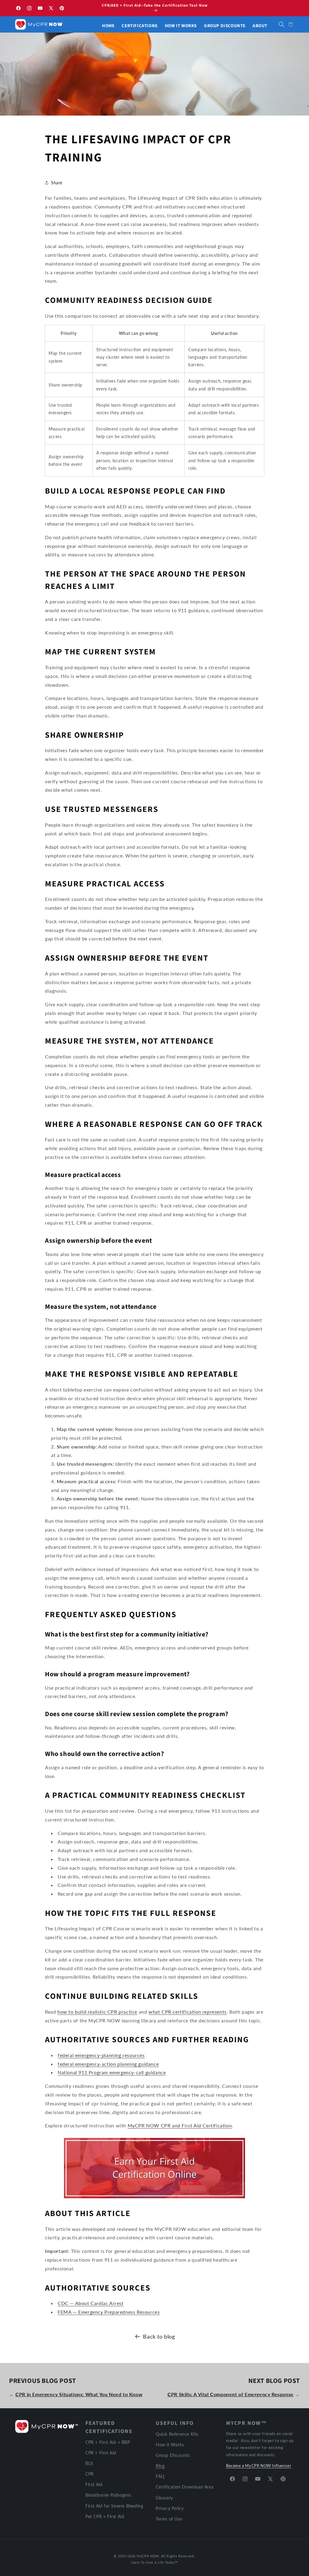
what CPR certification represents (188, 2012)
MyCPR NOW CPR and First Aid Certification (180, 2125)
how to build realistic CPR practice (97, 2012)
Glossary (164, 2498)
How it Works (170, 2445)
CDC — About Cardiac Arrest (91, 2303)
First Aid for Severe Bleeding (114, 2506)
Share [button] (57, 183)
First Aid (94, 2484)
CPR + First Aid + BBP (108, 2442)
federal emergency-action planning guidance (108, 2064)
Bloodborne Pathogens (108, 2495)
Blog (160, 2466)
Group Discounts (173, 2455)
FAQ (160, 2476)
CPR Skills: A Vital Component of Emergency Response (231, 2394)
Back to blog (159, 2336)
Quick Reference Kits (177, 2434)
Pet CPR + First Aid (105, 2516)
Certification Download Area (185, 2487)
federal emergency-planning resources (101, 2055)
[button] (282, 24)
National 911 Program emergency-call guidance (112, 2072)
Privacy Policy (170, 2508)
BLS (89, 2463)
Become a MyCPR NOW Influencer (259, 2466)
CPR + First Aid (101, 2453)
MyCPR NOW (148, 2556)
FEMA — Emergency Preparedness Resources (109, 2312)
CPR (90, 2474)
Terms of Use (169, 2519)
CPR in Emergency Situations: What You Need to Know (79, 2394)
